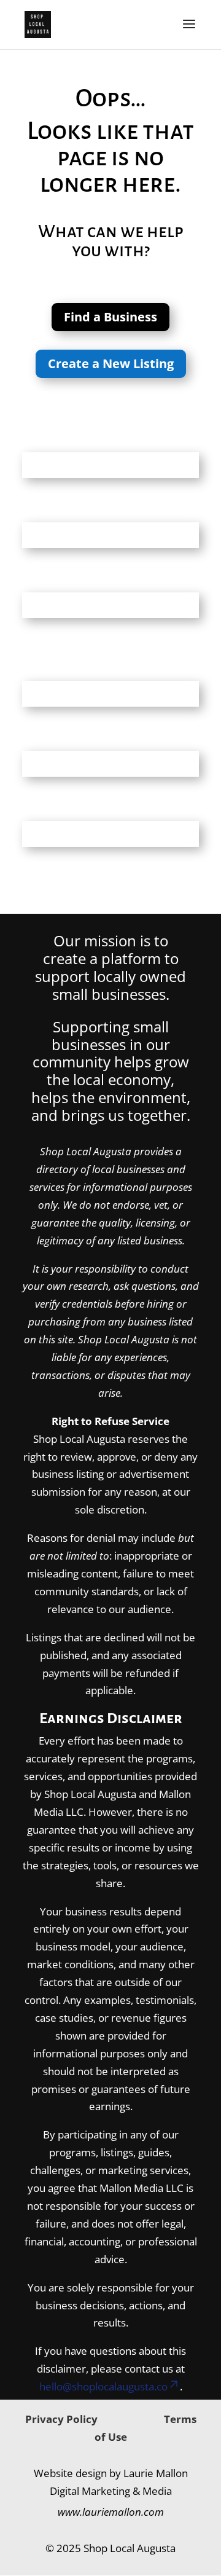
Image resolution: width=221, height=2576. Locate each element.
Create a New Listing (111, 363)
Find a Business (110, 317)
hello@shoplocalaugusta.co (103, 2386)
